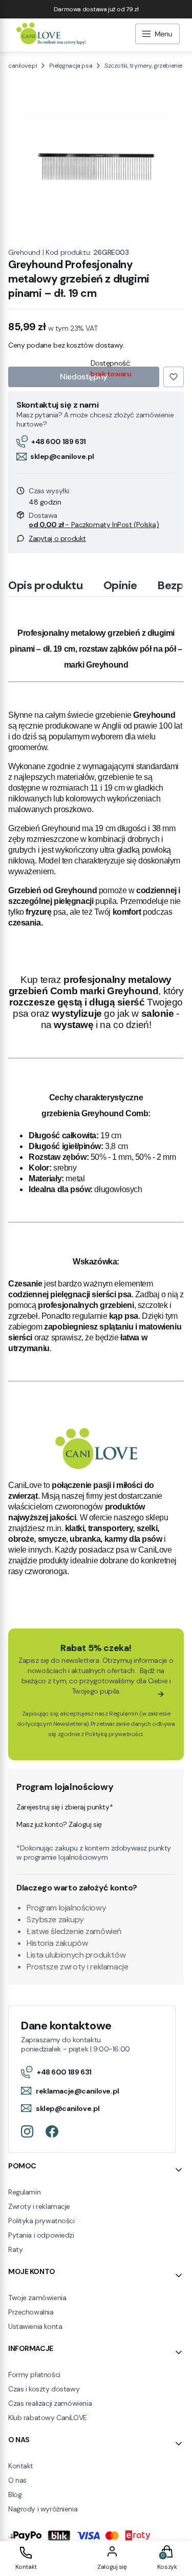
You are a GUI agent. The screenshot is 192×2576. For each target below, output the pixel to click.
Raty (15, 2249)
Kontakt (21, 2466)
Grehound (24, 252)
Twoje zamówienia (37, 2298)
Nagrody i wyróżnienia (43, 2509)
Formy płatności (34, 2374)
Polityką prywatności (114, 1734)
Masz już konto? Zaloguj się (59, 1824)
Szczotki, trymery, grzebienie (143, 66)
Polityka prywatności (41, 2221)
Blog (15, 2494)
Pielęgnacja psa (71, 66)
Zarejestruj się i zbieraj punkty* (65, 1807)
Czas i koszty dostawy (44, 2389)
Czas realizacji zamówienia (50, 2403)
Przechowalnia (31, 2312)
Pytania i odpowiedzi (41, 2235)
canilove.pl (23, 66)
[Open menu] (157, 35)
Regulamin (123, 1714)
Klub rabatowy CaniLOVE (48, 2418)
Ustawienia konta (35, 2326)
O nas (17, 2480)
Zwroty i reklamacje (39, 2206)
